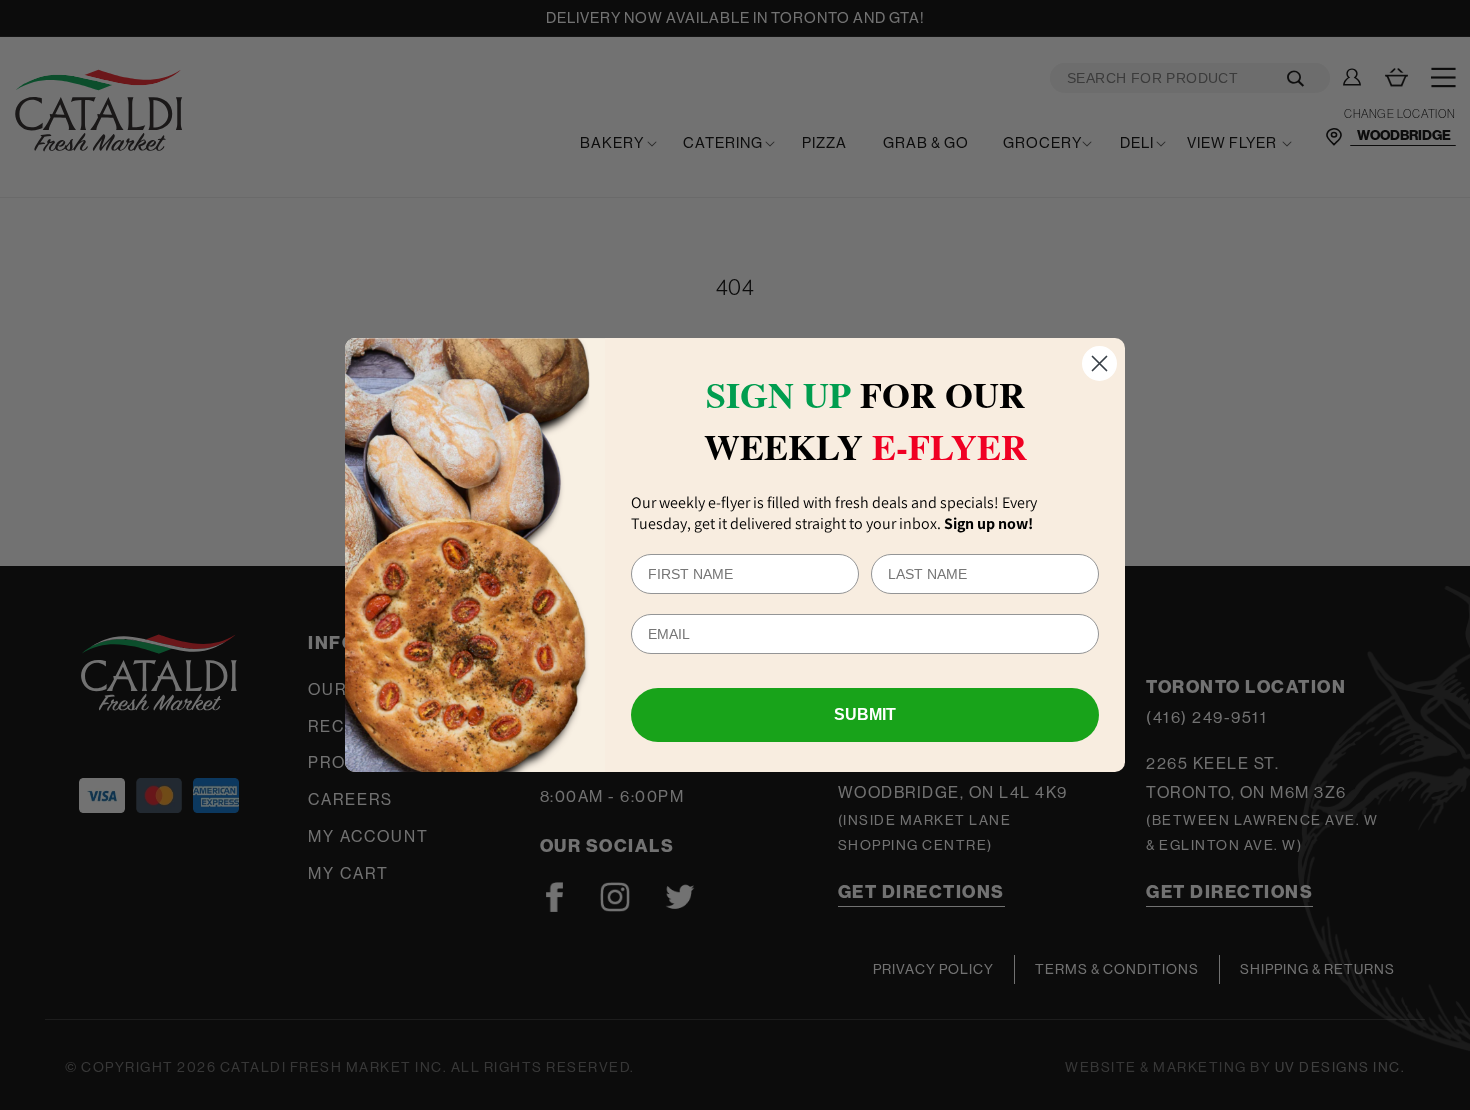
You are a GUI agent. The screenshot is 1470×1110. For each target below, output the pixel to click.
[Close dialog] (1099, 363)
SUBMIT (865, 714)
